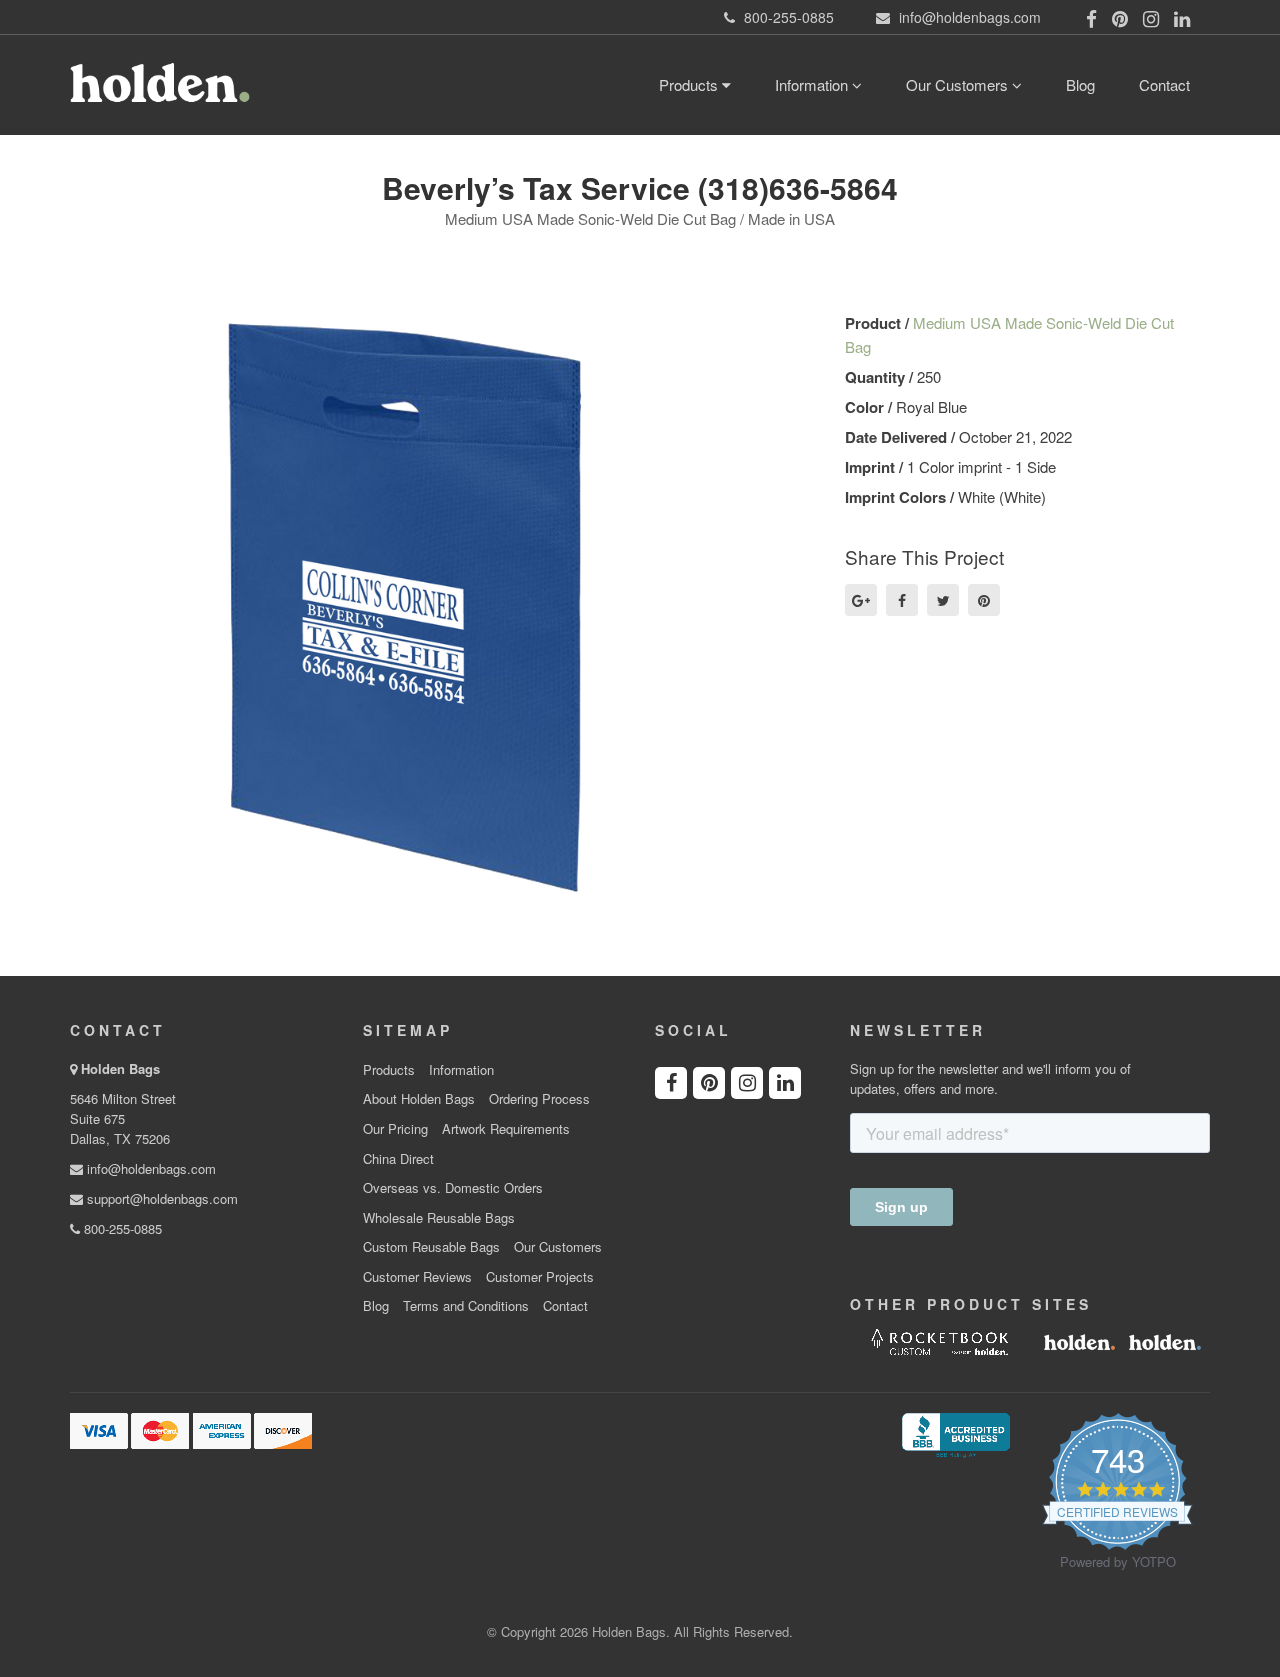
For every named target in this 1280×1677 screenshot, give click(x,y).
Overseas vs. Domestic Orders (453, 1188)
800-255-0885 (121, 1228)
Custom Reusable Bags (431, 1247)
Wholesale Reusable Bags (439, 1218)
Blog (1080, 84)
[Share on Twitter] (943, 600)
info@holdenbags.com (149, 1168)
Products (690, 84)
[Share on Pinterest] (984, 600)
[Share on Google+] (861, 600)
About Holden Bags (419, 1099)
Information (813, 84)
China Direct (398, 1159)
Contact (1164, 84)
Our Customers (959, 84)
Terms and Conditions (466, 1306)
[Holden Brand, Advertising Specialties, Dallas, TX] (956, 1433)
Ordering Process (539, 1099)
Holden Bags (120, 1068)
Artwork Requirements (506, 1129)
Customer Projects (540, 1277)
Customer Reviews (417, 1277)
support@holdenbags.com (160, 1198)
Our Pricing (395, 1129)
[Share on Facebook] (902, 600)
